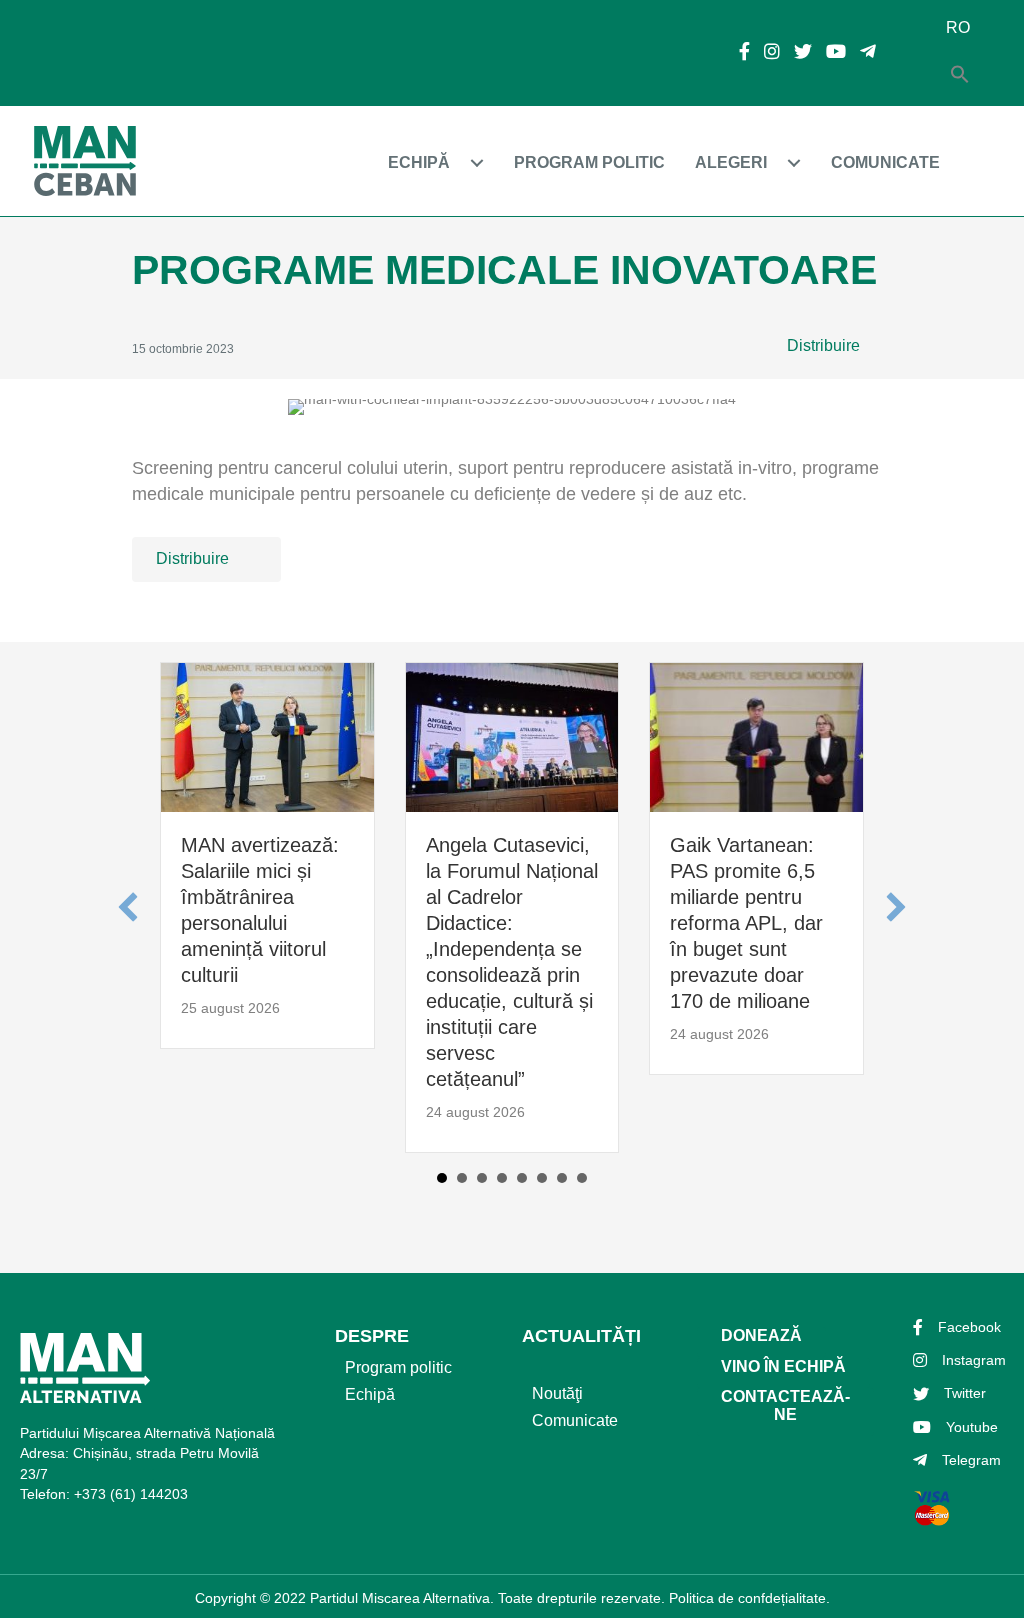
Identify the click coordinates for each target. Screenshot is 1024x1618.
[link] (441, 162)
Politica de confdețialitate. (749, 1598)
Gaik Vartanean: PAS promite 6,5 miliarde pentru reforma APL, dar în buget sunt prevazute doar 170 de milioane (746, 923)
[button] (837, 346)
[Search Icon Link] (960, 75)
